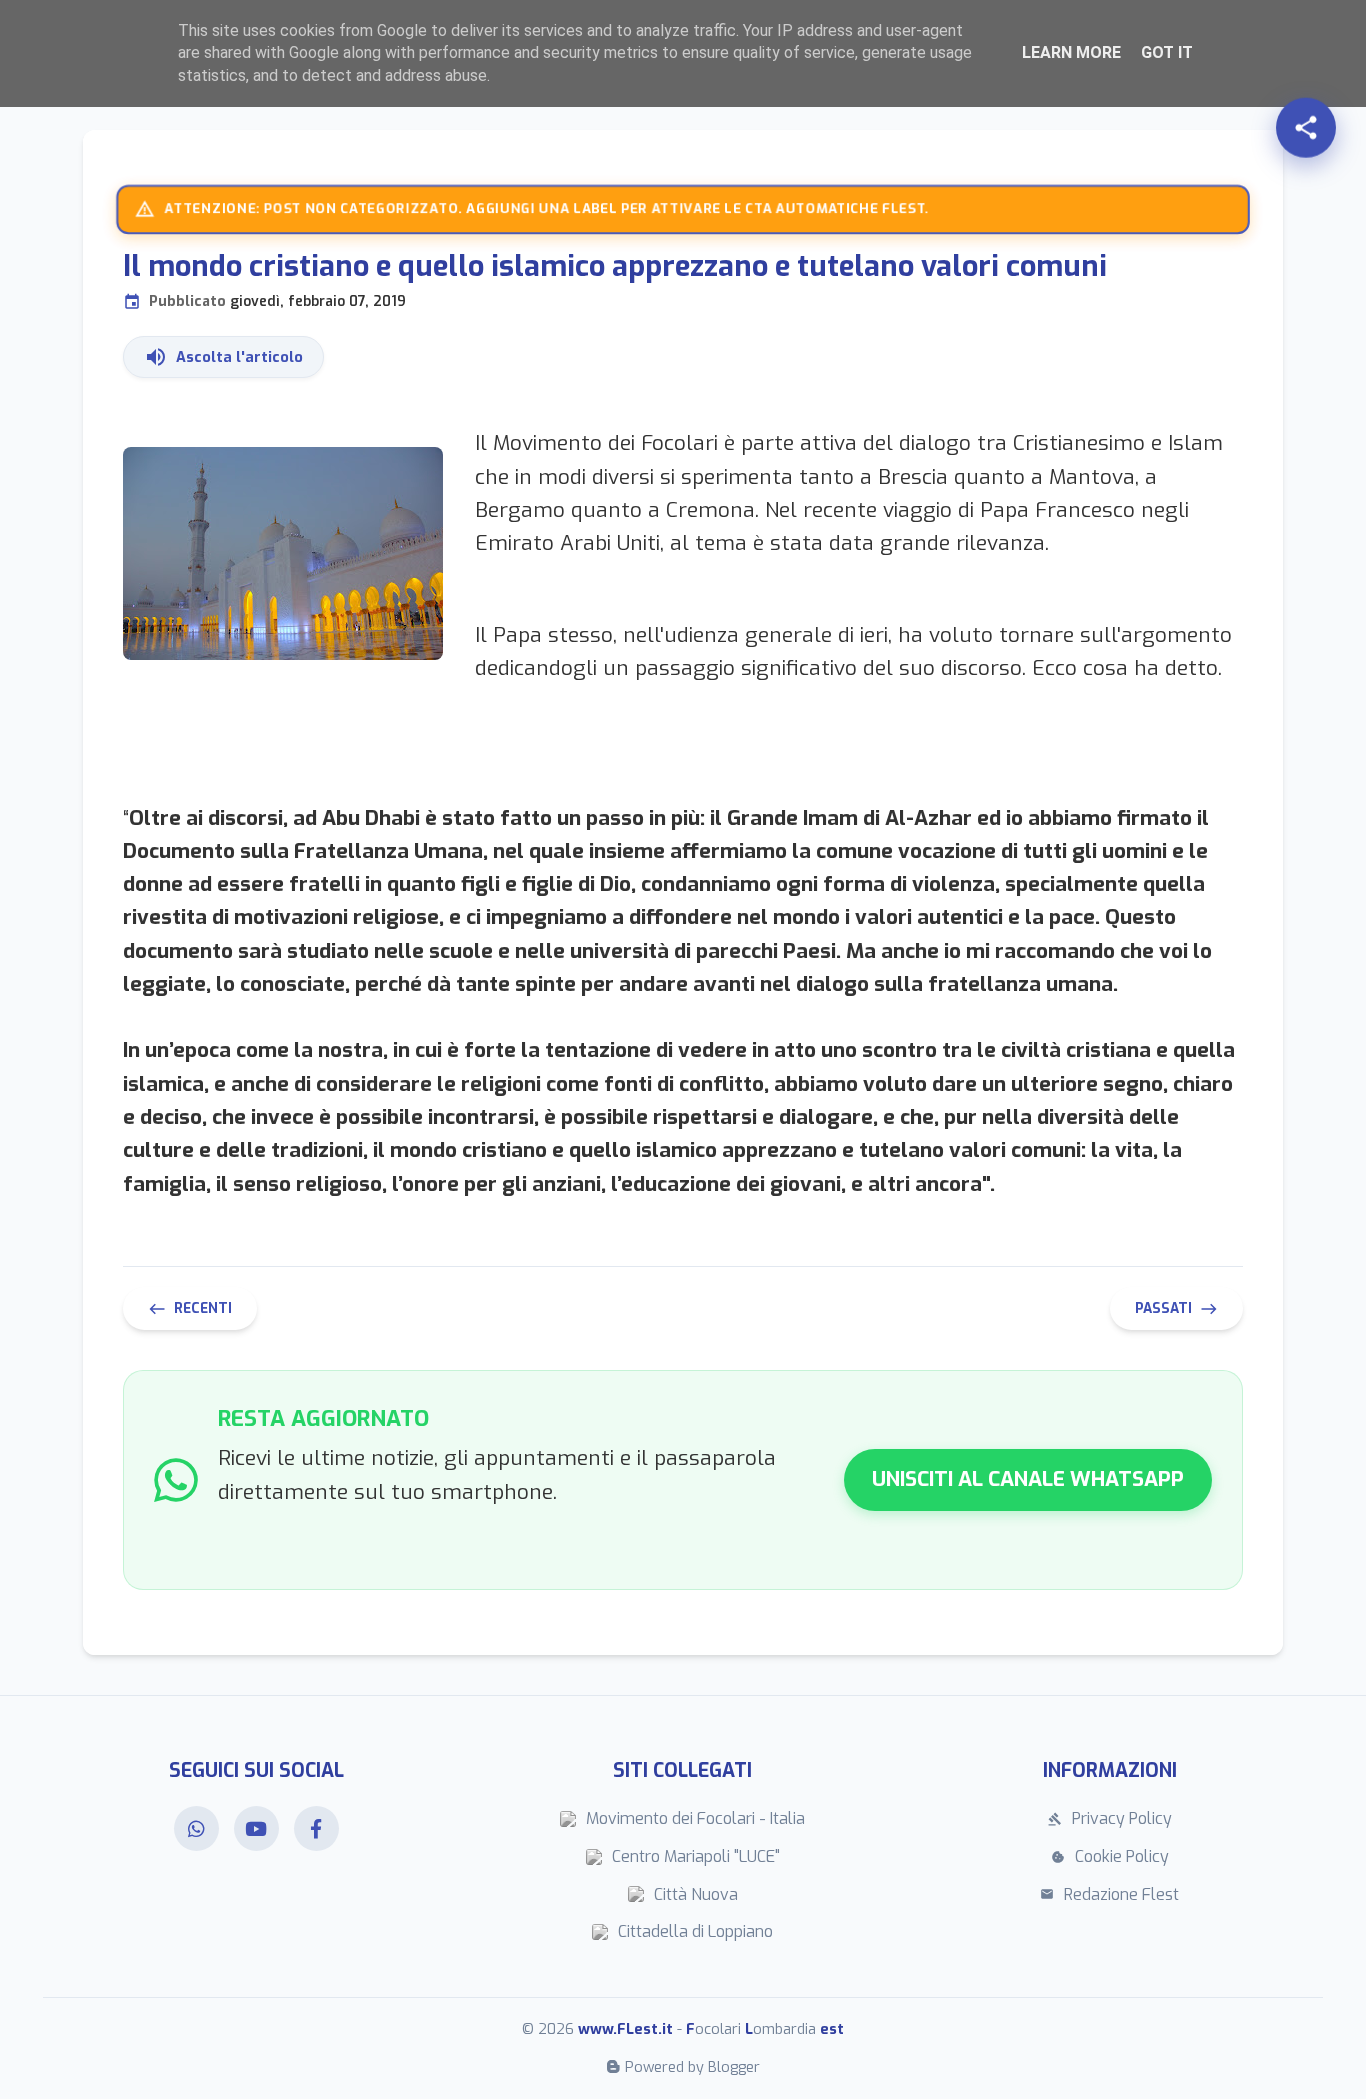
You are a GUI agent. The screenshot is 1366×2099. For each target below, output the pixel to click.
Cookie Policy (1110, 1856)
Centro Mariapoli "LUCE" (696, 1856)
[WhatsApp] (196, 1828)
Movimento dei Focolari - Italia (695, 1818)
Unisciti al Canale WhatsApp (1028, 1479)
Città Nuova (696, 1894)
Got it (1167, 52)
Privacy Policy (1110, 1818)
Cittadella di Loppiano (695, 1931)
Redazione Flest (1109, 1894)
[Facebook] (316, 1828)
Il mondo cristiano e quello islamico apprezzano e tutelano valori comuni (615, 279)
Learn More (1071, 52)
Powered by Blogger (692, 2067)
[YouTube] (256, 1828)
